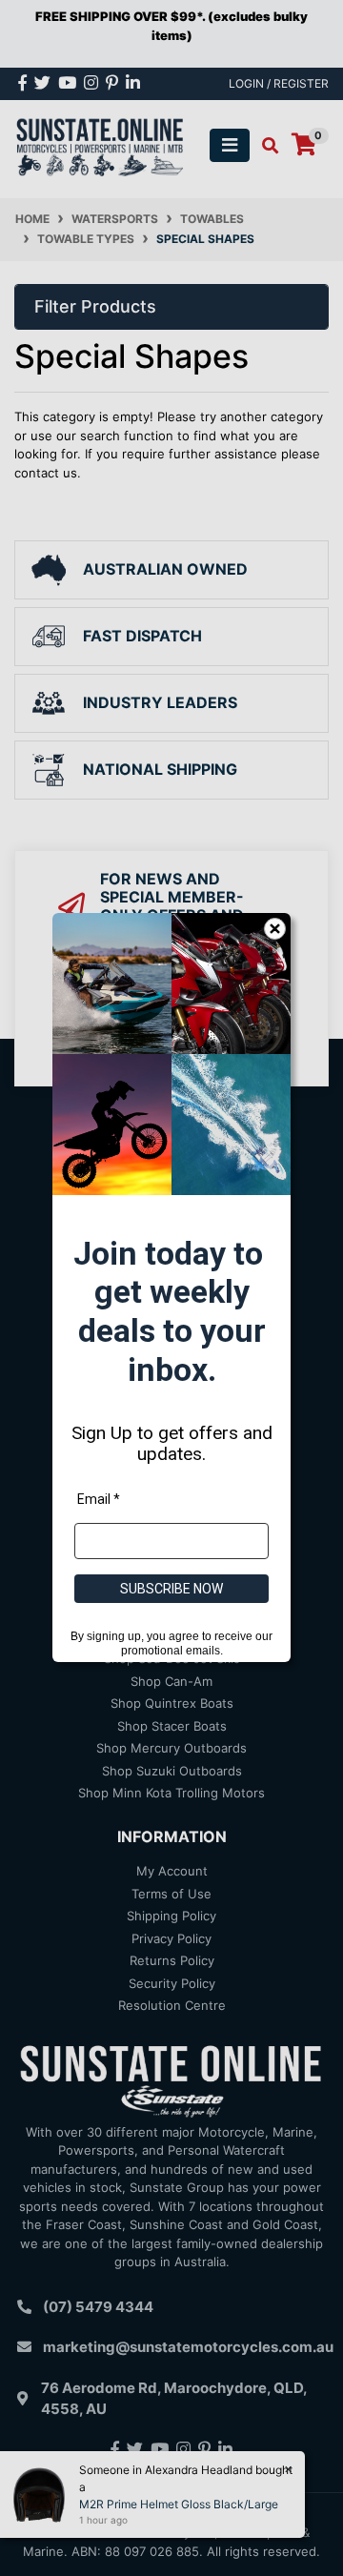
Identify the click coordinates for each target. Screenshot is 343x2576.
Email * (99, 1500)
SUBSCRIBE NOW (171, 1590)
